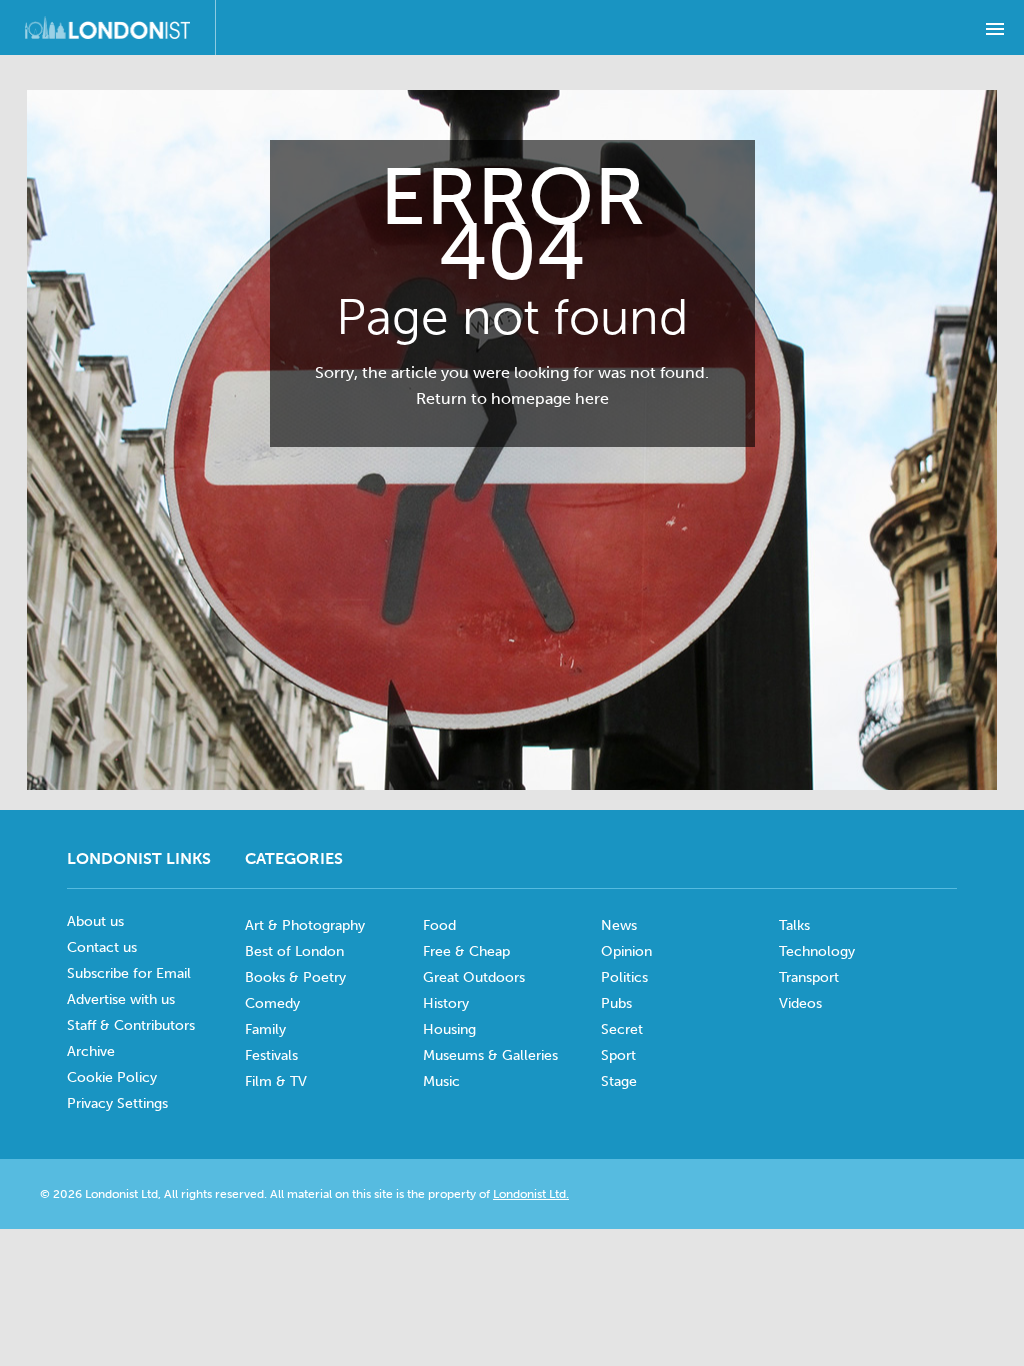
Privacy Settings (117, 1103)
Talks (794, 925)
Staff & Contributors (131, 1025)
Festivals (271, 1055)
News (619, 925)
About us (95, 921)
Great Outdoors (474, 977)
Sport (618, 1055)
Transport (809, 977)
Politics (624, 977)
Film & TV (276, 1081)
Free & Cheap (466, 951)
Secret (622, 1029)
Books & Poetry (295, 977)
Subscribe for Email (129, 973)
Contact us (102, 947)
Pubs (616, 1003)
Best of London (294, 951)
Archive (91, 1051)
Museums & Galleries (490, 1055)
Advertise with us (121, 999)
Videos (800, 1003)
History (446, 1003)
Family (265, 1029)
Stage (619, 1081)
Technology (817, 951)
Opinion (626, 951)
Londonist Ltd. (531, 1194)
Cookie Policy (112, 1077)
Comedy (272, 1003)
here (592, 398)
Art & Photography (305, 925)
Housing (449, 1029)
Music (441, 1081)
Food (439, 925)
